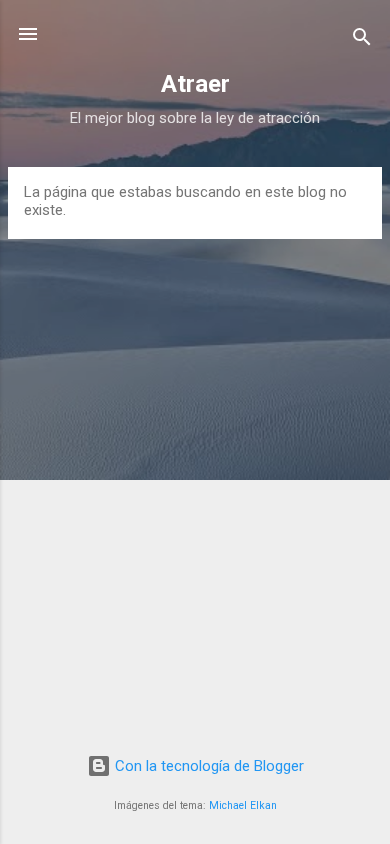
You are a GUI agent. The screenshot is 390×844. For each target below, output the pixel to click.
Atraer (195, 84)
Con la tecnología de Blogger (207, 766)
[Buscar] (362, 40)
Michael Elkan (243, 805)
